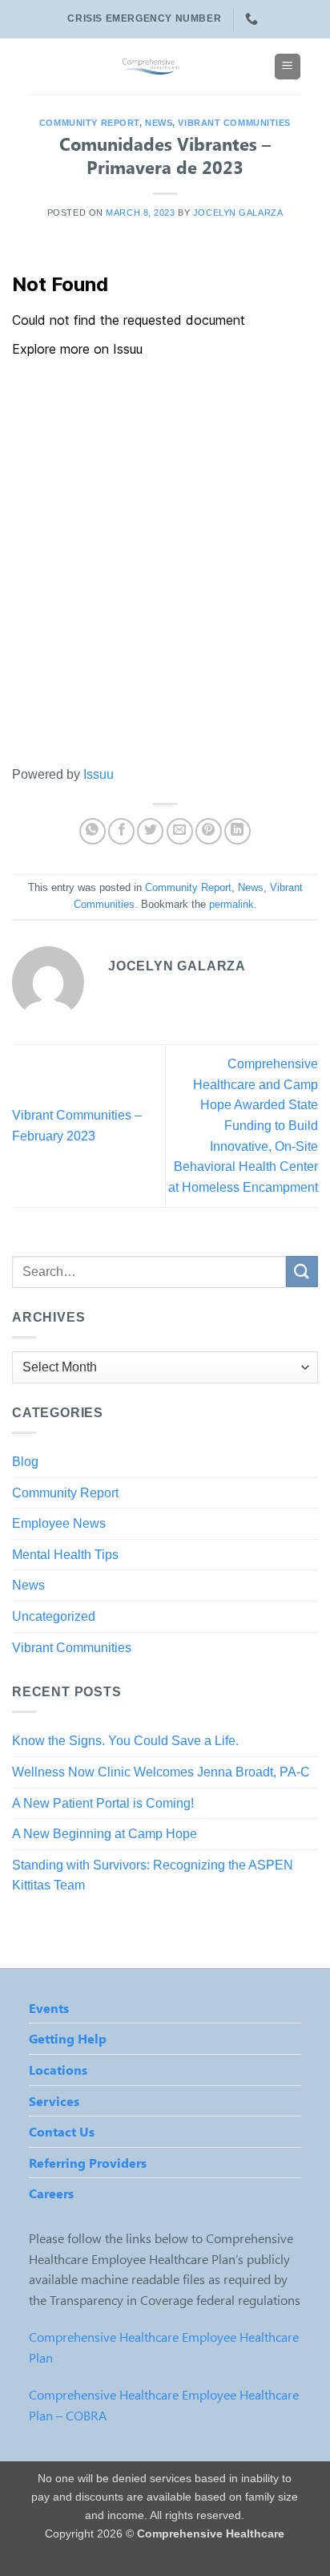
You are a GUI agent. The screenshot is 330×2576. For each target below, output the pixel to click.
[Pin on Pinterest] (209, 831)
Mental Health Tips (65, 1555)
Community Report (89, 123)
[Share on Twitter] (150, 831)
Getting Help (68, 2038)
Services (54, 2101)
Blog (25, 1462)
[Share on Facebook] (121, 831)
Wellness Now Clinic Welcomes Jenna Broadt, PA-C (161, 1772)
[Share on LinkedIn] (237, 831)
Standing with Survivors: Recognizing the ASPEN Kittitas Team (153, 1875)
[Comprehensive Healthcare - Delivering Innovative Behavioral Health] (151, 67)
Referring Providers (88, 2163)
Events (49, 2008)
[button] (288, 67)
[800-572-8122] (254, 19)
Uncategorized (54, 1616)
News (159, 123)
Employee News (59, 1523)
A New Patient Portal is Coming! (103, 1803)
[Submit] (302, 1272)
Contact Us (62, 2131)
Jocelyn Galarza (238, 213)
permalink (231, 904)
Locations (58, 2070)
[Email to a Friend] (180, 831)
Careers (51, 2193)
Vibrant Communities (234, 123)
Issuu (99, 774)
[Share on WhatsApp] (93, 831)
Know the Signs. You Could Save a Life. (125, 1741)
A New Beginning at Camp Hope (105, 1834)
